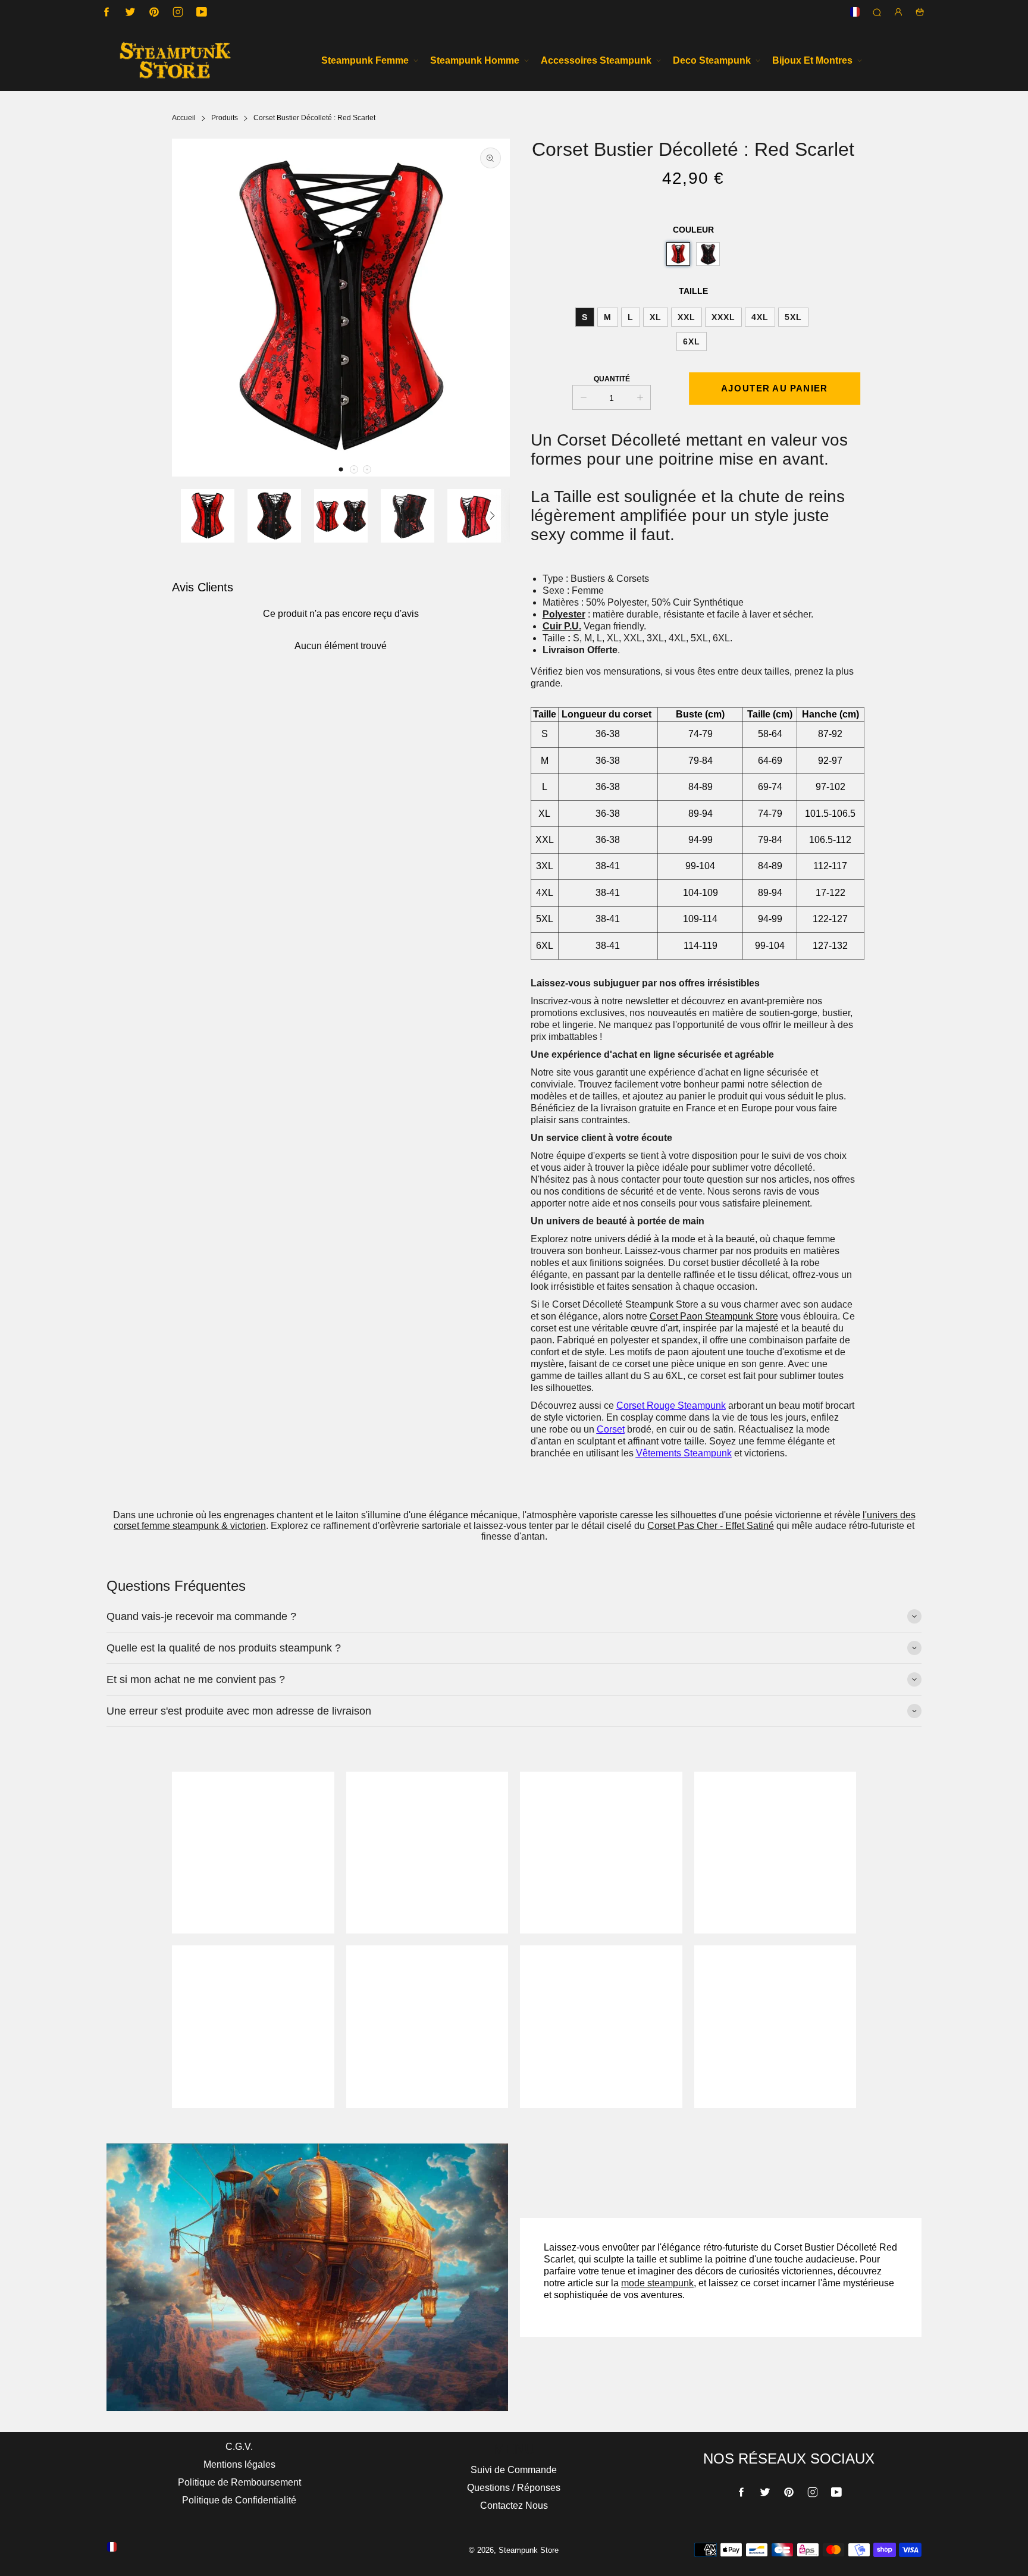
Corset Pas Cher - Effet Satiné (711, 1526)
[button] (341, 469)
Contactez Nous (514, 2506)
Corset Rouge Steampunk (671, 1405)
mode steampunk (657, 2283)
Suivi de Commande (514, 2470)
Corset (611, 1429)
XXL (687, 317)
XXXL (723, 317)
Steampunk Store (529, 2550)
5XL (793, 317)
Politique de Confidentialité (239, 2500)
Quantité (612, 379)
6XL (692, 341)
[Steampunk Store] (175, 60)
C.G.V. (239, 2447)
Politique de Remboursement (239, 2482)
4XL (760, 317)
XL (656, 317)
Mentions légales (239, 2464)
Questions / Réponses (514, 2488)
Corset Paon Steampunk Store (714, 1316)
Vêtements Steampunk (684, 1453)
